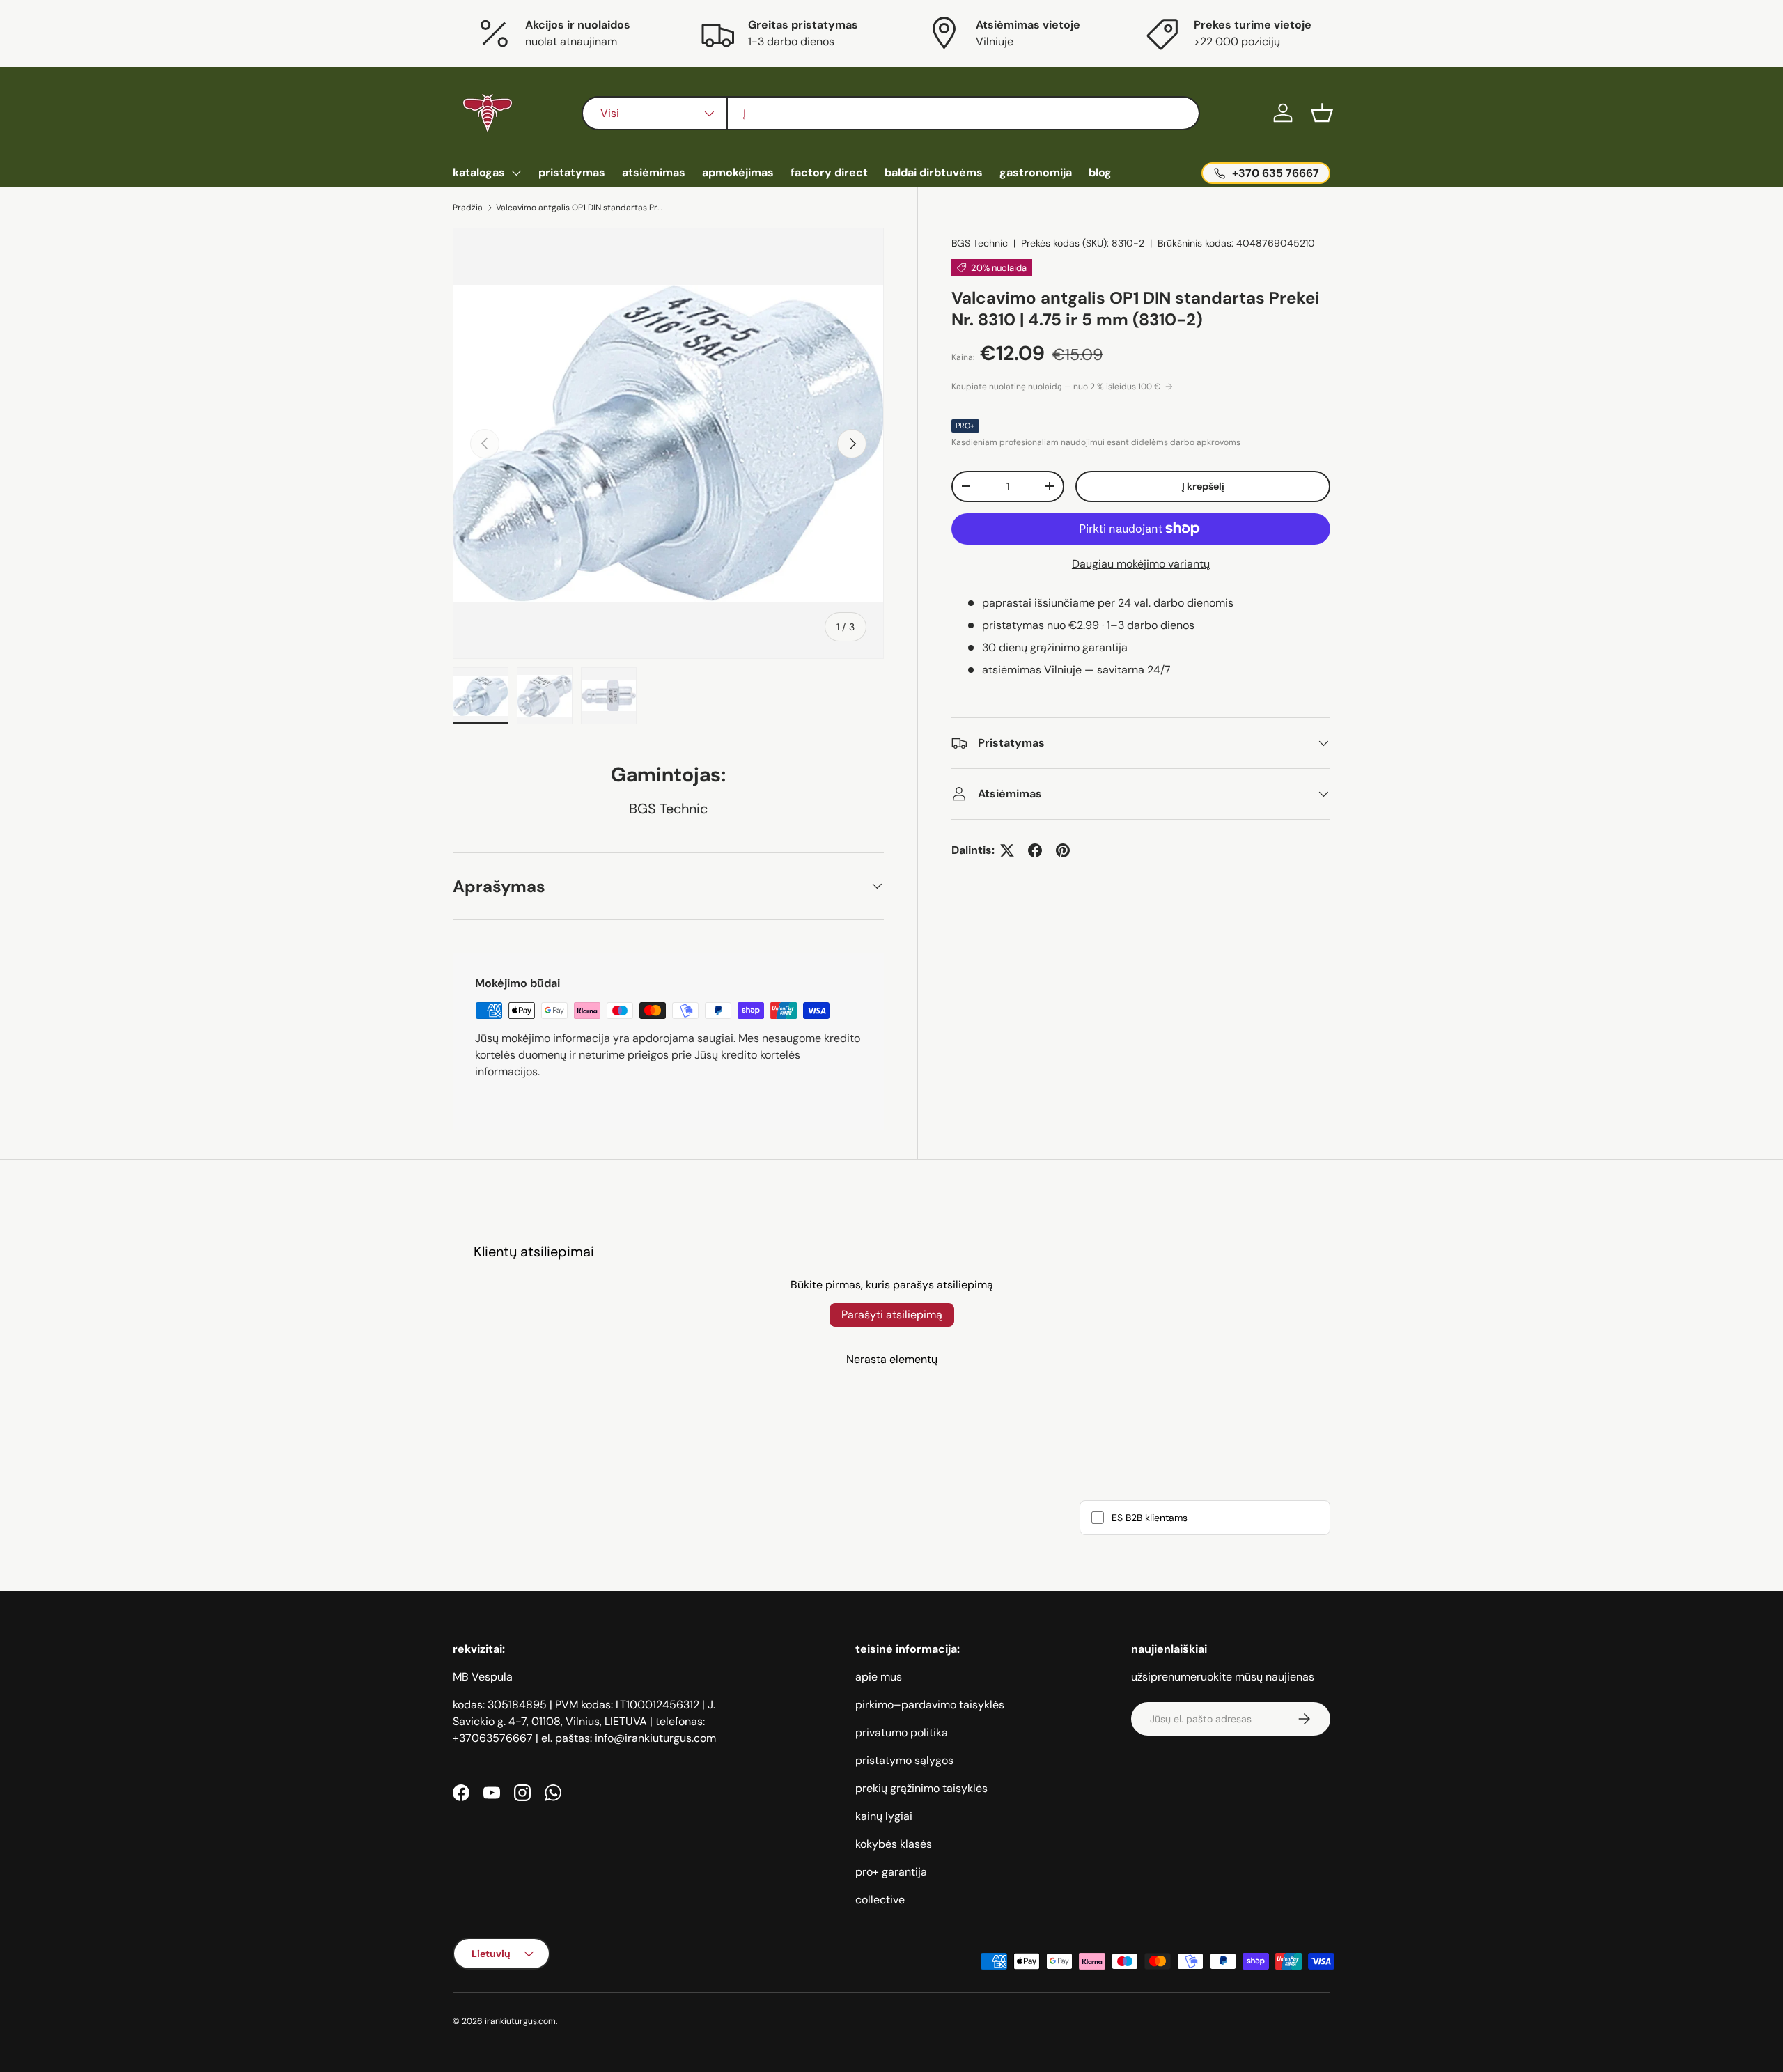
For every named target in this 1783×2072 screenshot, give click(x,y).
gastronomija (1036, 172)
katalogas (479, 172)
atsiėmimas (654, 172)
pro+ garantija (891, 1872)
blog (1100, 172)
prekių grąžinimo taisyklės (921, 1788)
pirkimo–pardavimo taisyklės (930, 1705)
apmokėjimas (738, 172)
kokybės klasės (894, 1844)
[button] (1322, 113)
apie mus (879, 1677)
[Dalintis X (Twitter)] (1007, 850)
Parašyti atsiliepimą (892, 1315)
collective (880, 1900)
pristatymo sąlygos (904, 1760)
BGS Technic (980, 243)
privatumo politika (902, 1732)
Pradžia (468, 208)
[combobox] (890, 113)
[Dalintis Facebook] (1035, 850)
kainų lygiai (884, 1816)
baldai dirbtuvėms (934, 172)
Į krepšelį (1203, 486)
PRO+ (965, 426)
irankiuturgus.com (520, 2021)
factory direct (829, 172)
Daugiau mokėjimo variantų (1141, 564)
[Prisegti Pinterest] (1063, 850)
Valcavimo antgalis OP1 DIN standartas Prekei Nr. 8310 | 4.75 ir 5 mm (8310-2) (579, 208)
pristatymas (572, 172)
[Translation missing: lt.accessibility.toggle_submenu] (516, 173)
